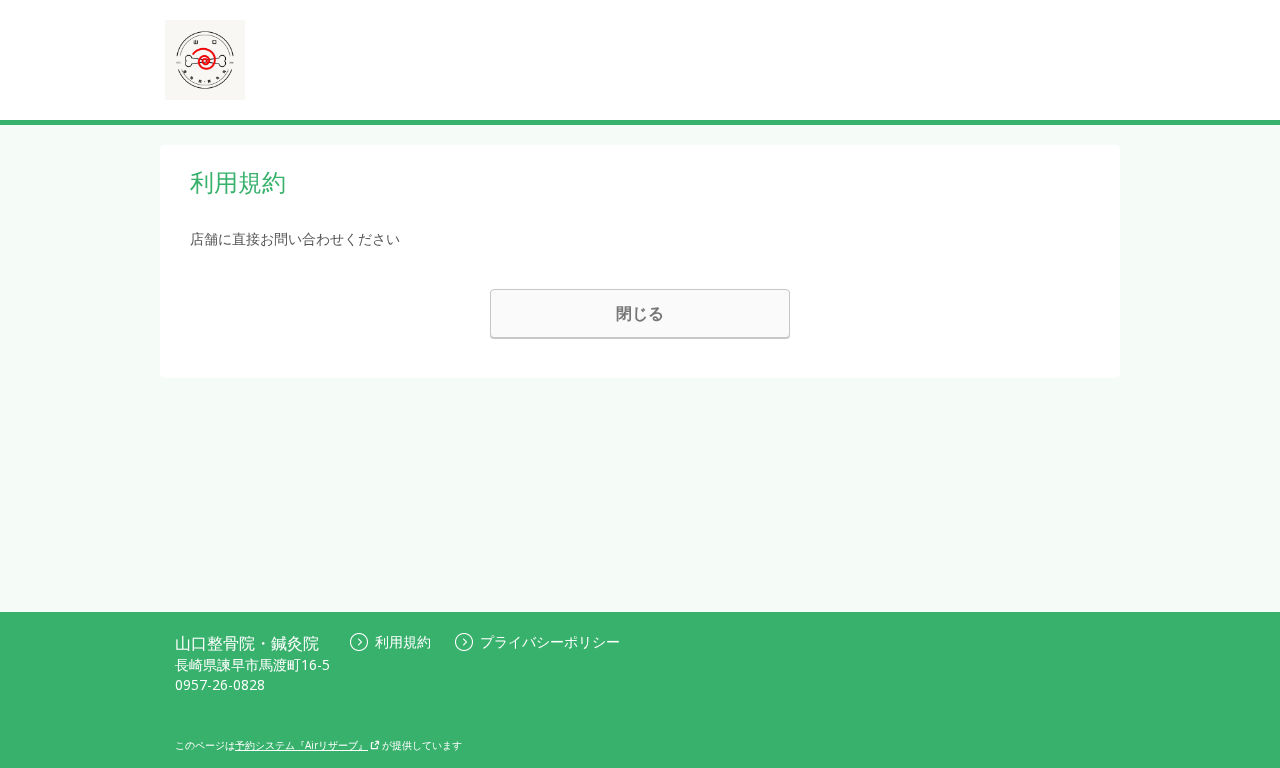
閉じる (640, 313)
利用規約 (403, 641)
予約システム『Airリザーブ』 (301, 745)
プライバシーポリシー (550, 641)
